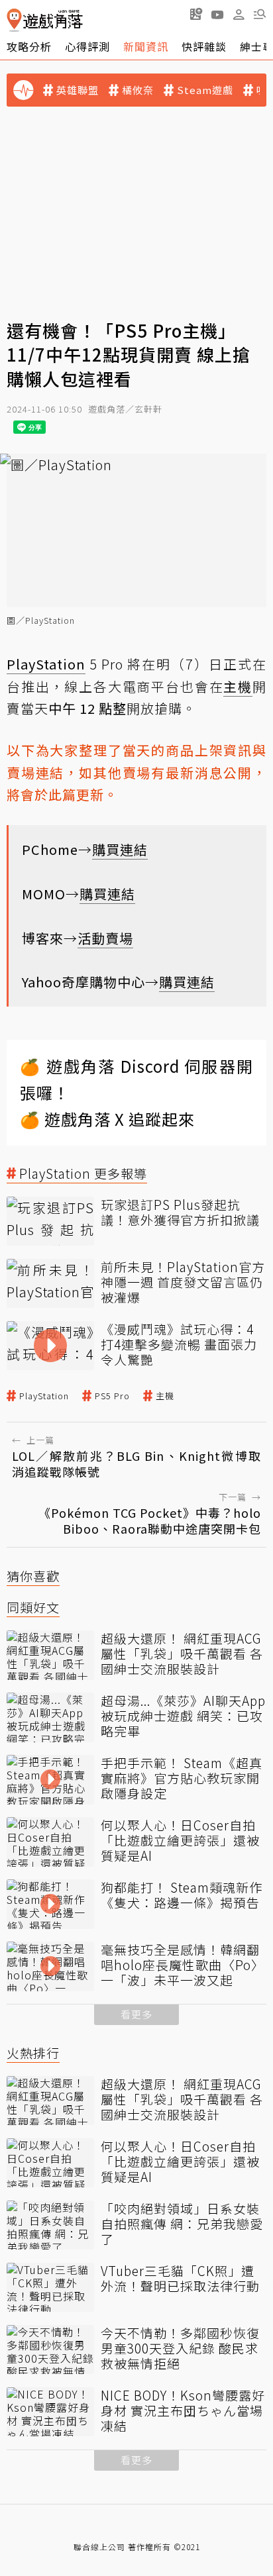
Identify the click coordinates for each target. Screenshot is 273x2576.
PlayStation (44, 1396)
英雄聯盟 (78, 90)
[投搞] (196, 14)
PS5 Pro (112, 1396)
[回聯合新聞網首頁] (14, 20)
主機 (165, 1396)
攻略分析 (29, 46)
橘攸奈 (138, 90)
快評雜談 (204, 46)
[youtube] (217, 14)
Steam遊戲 (205, 90)
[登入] (239, 15)
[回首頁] (45, 20)
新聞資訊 (146, 46)
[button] (260, 14)
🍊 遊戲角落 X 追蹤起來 (107, 1119)
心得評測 (87, 46)
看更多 (136, 2014)
